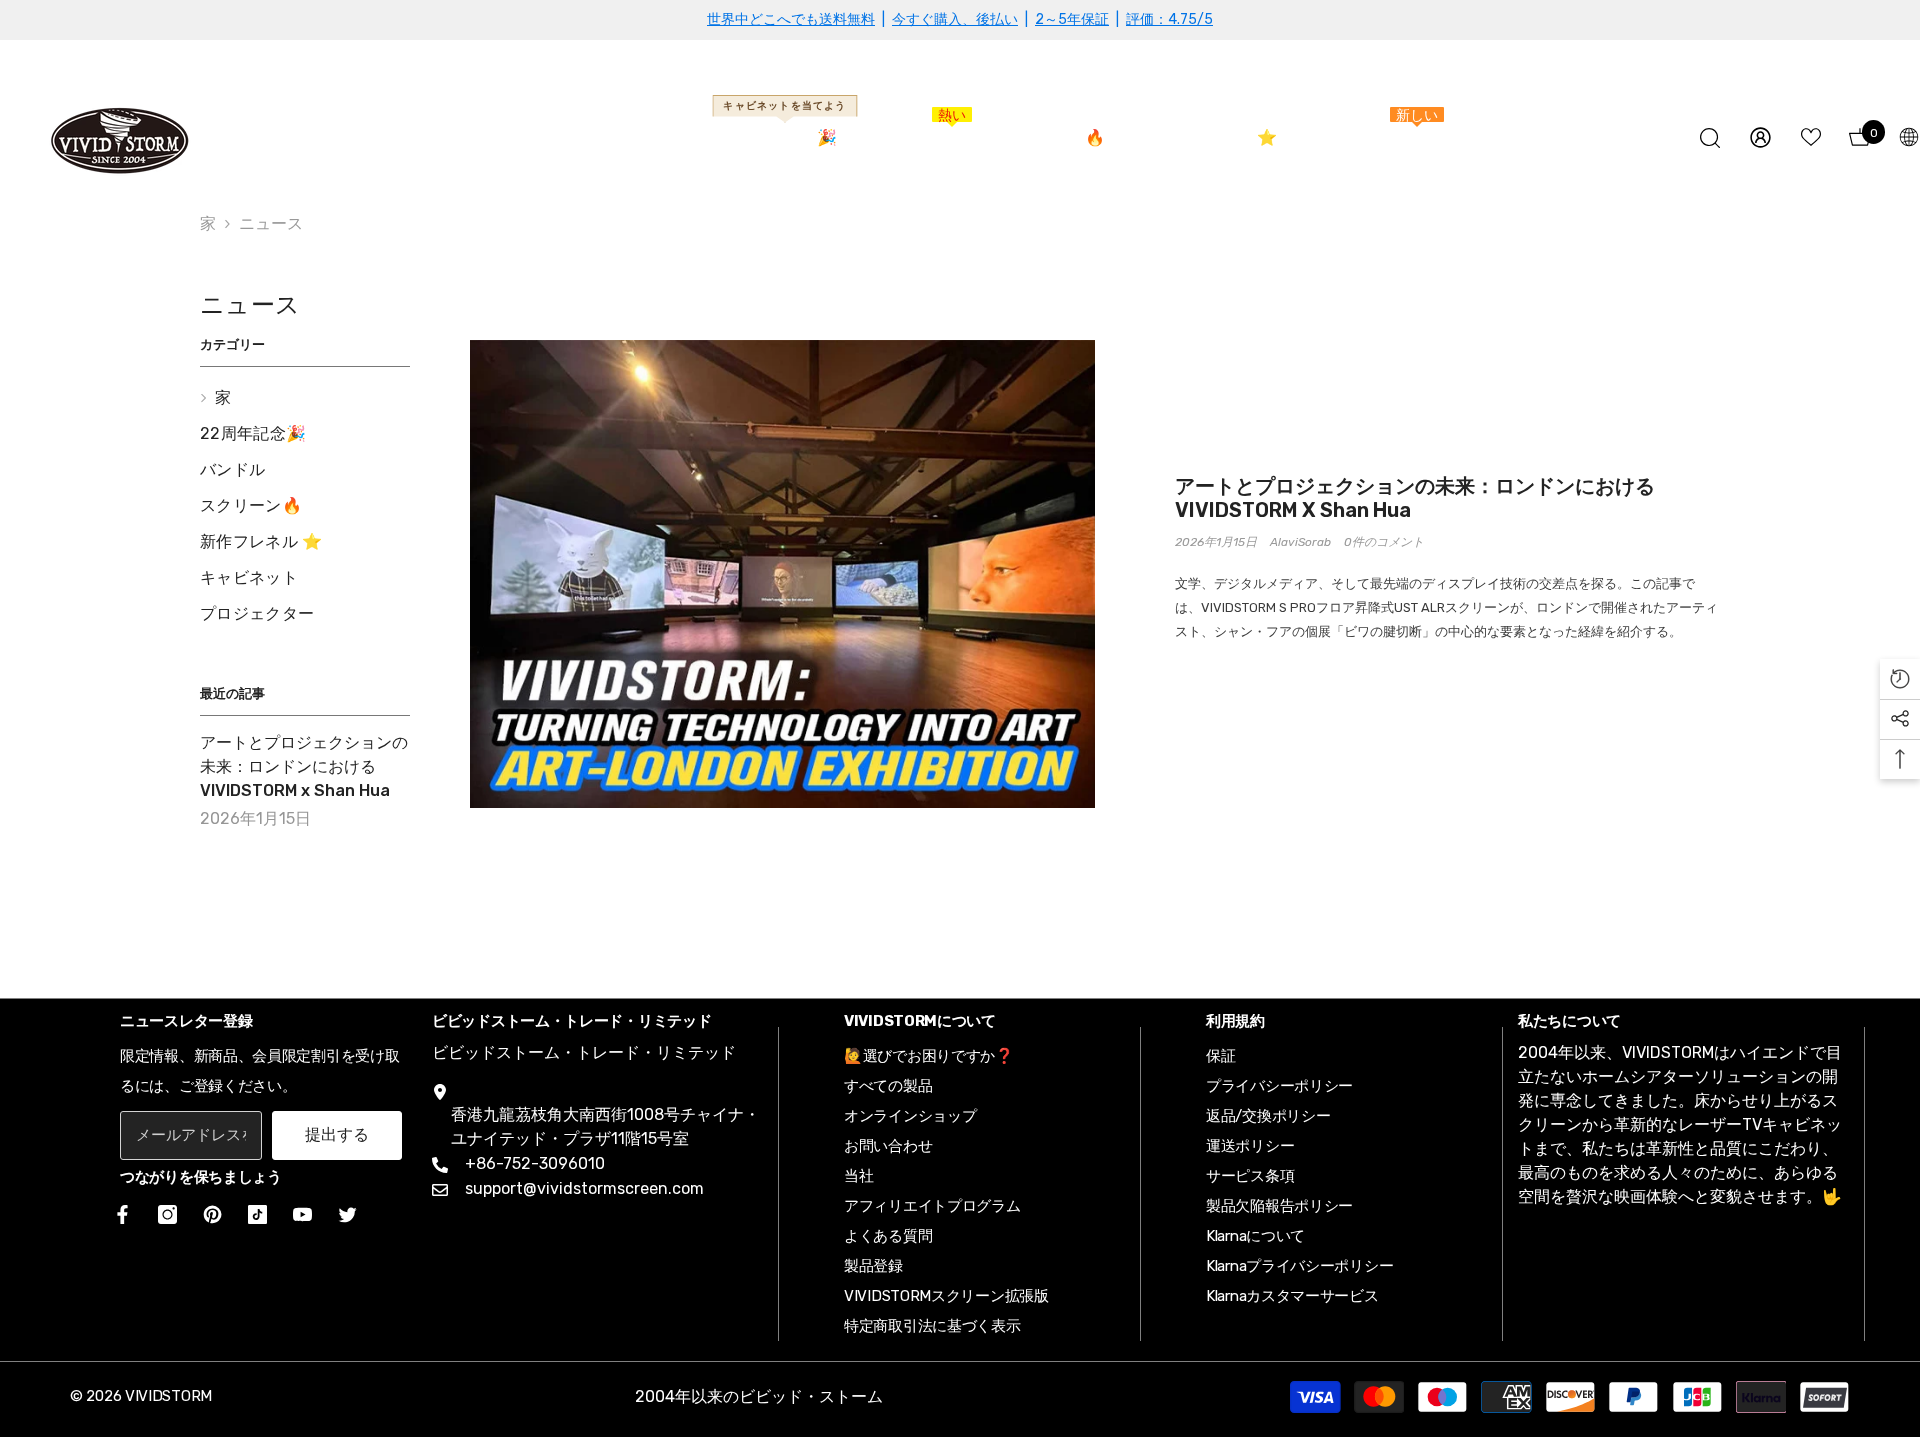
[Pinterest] (212, 1214)
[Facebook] (119, 1214)
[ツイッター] (347, 1214)
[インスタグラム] (167, 1214)
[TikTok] (257, 1214)
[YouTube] (302, 1214)
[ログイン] (1760, 137)
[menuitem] (305, 398)
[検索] (1710, 137)
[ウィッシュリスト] (1811, 137)
